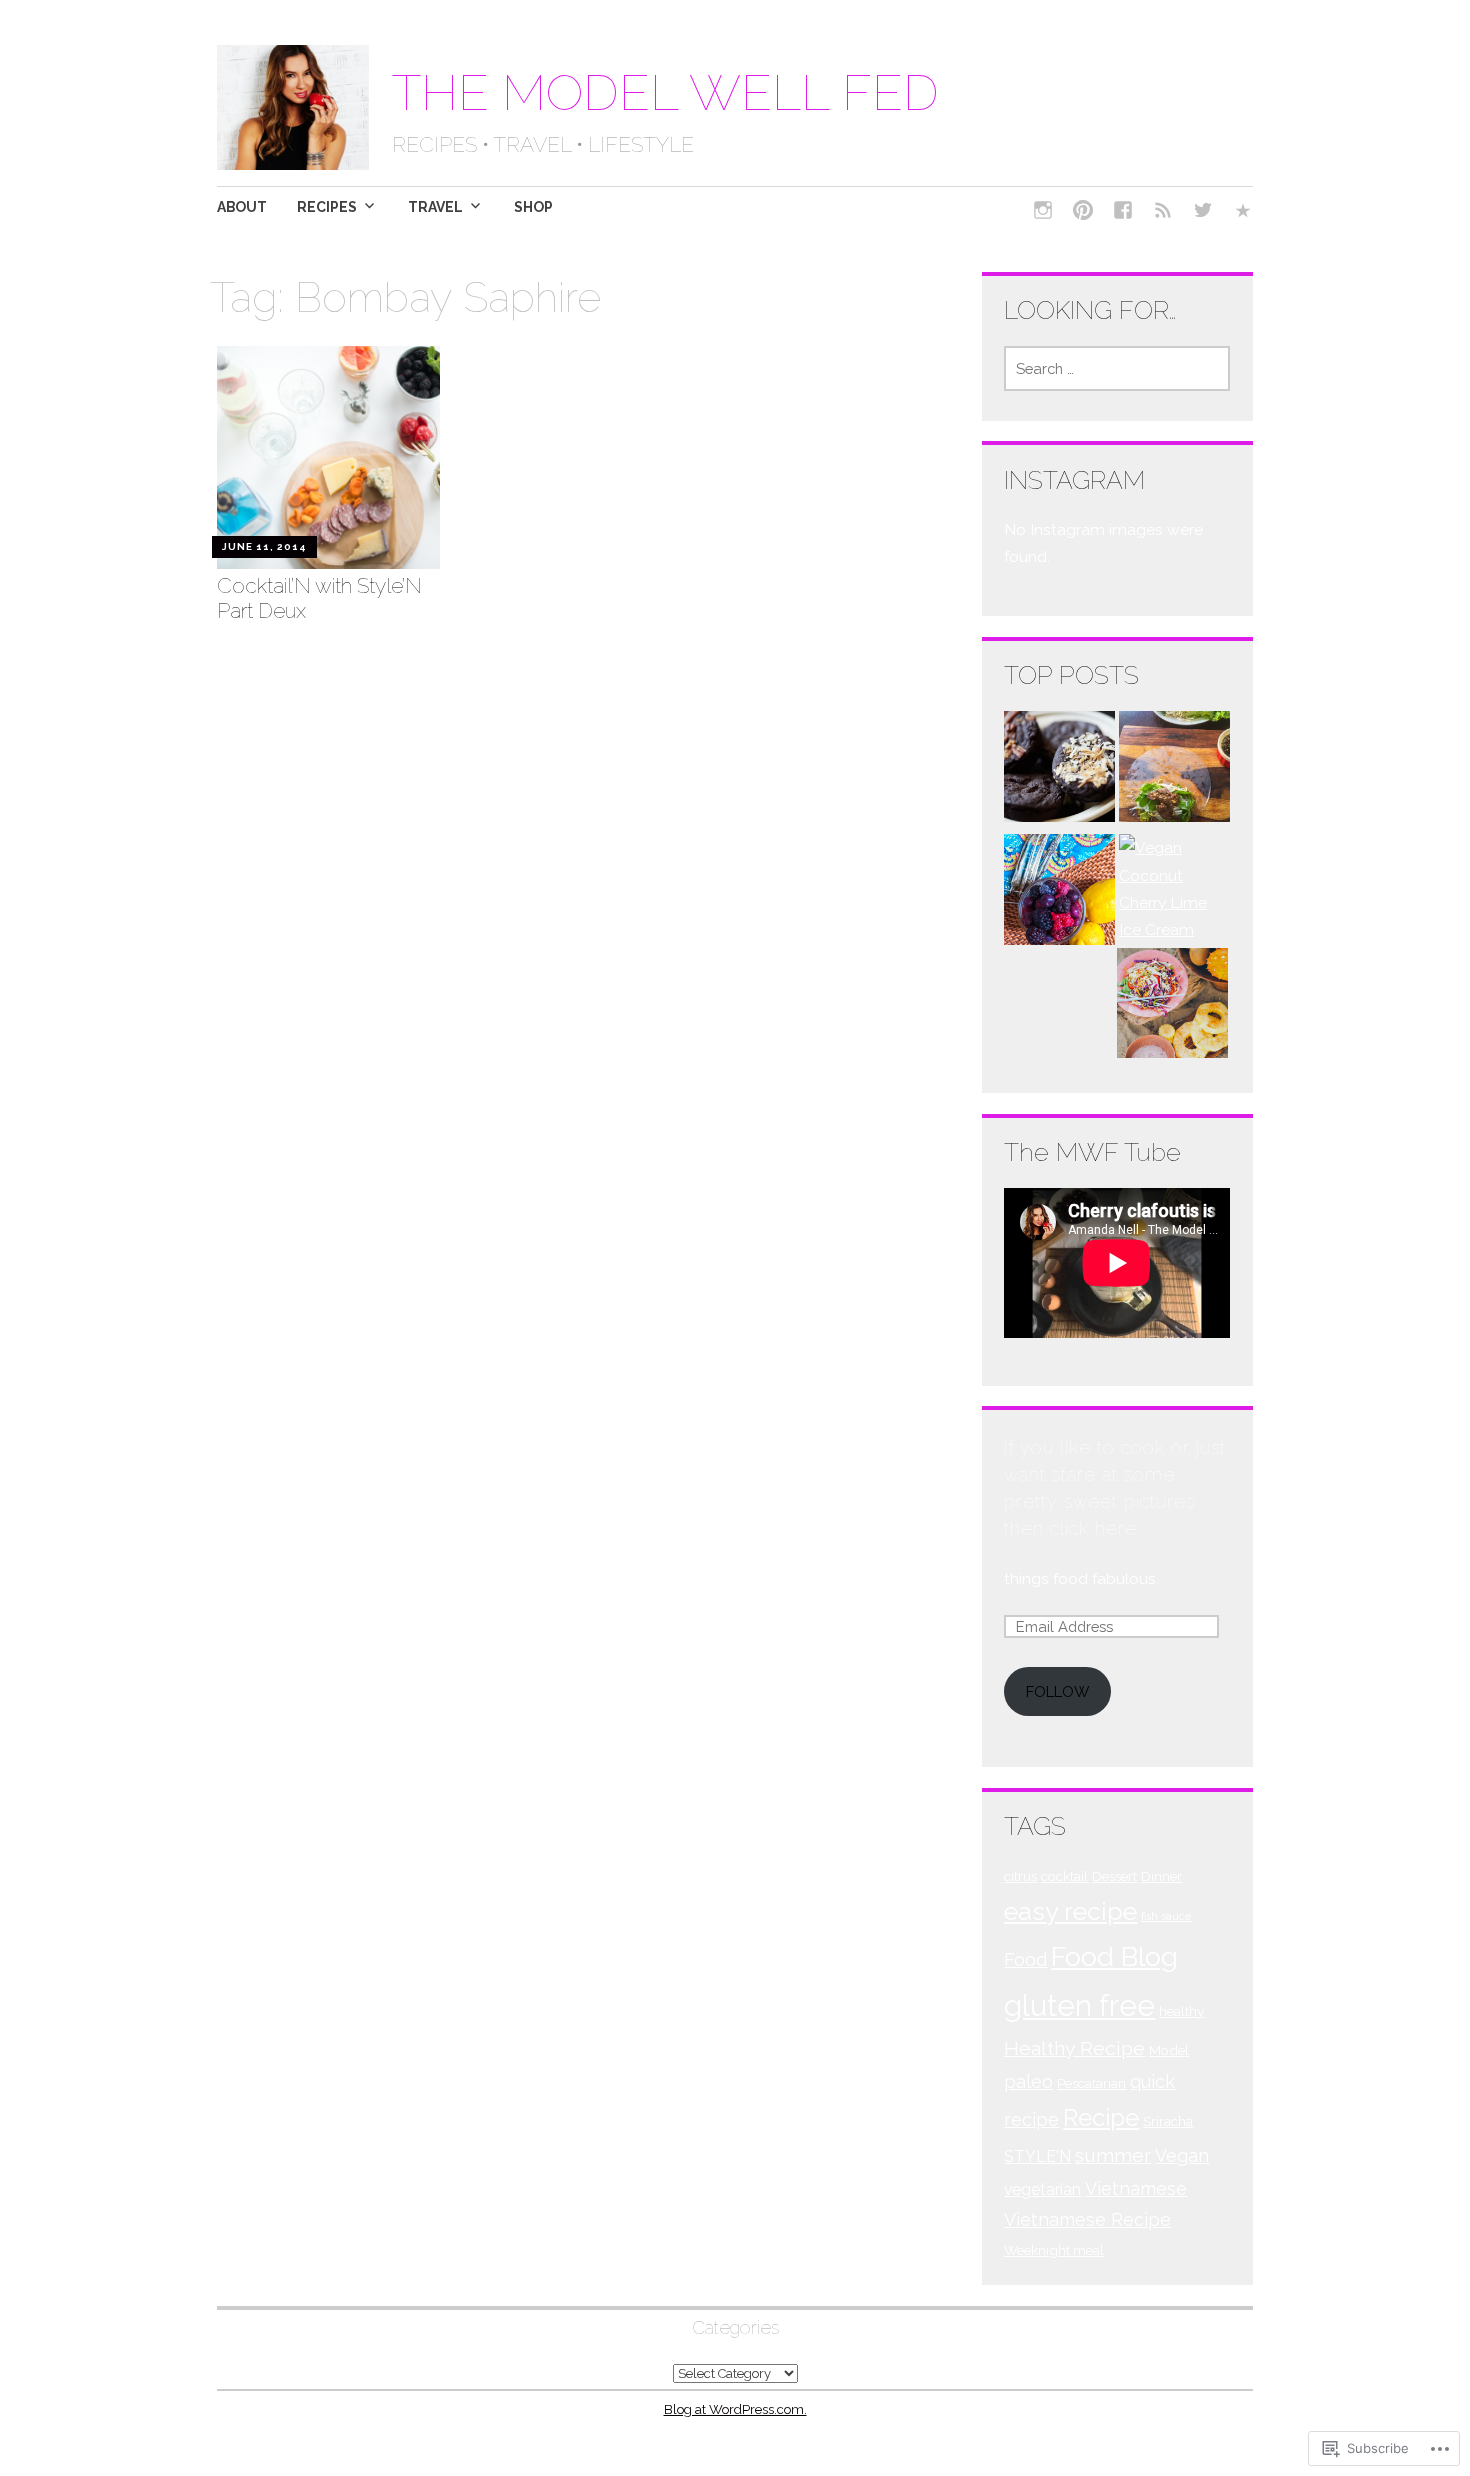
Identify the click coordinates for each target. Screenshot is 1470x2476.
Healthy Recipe (1074, 2048)
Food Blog (1114, 1956)
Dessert (1114, 1876)
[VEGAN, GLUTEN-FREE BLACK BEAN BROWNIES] (1059, 770)
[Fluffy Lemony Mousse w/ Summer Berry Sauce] (1059, 893)
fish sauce (1166, 1916)
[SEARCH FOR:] (1117, 368)
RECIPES (327, 207)
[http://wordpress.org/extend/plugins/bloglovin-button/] (1243, 212)
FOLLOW (1057, 1691)
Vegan (1182, 2155)
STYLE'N (1037, 2156)
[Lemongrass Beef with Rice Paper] (1174, 770)
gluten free (1079, 2005)
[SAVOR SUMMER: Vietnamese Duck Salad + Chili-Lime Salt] (1172, 1007)
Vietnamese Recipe (1087, 2219)
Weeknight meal (1054, 2250)
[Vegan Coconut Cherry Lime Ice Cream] (1174, 888)
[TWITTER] (1203, 212)
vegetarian (1042, 2189)
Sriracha (1168, 2121)
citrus (1020, 1876)
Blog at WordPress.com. (735, 2409)
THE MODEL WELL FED (665, 92)
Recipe (1101, 2117)
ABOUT (242, 207)
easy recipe (1070, 1911)
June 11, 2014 (264, 546)
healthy (1181, 2011)
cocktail (1064, 1876)
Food (1025, 1959)
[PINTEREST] (1083, 212)
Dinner (1161, 1876)
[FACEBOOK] (1123, 212)
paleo (1028, 2081)
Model (1169, 2050)
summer (1113, 2155)
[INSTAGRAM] (1043, 212)
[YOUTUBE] (1163, 212)
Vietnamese (1136, 2188)
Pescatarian (1091, 2083)
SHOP (533, 207)
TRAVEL (435, 207)
